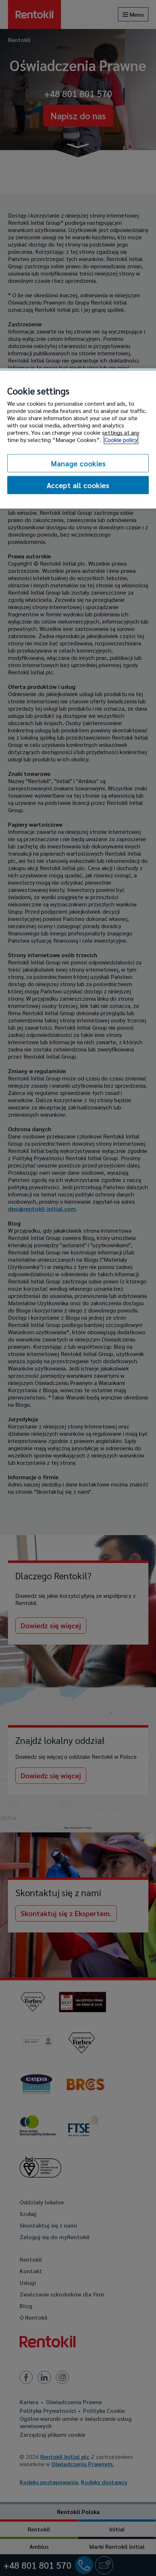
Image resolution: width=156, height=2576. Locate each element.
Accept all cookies (78, 485)
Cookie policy (121, 439)
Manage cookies (78, 463)
